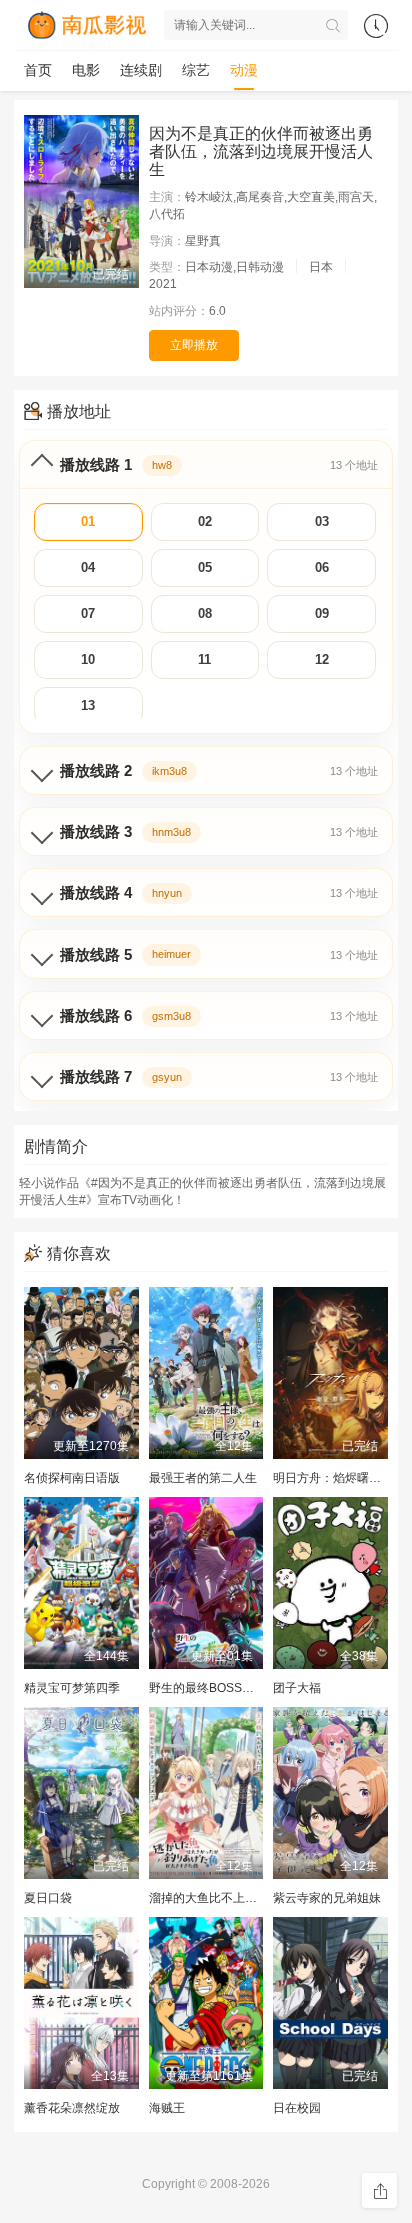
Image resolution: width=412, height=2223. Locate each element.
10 (88, 659)
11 (204, 659)
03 (322, 521)
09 (322, 613)
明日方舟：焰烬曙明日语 (339, 1478)
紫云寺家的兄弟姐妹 (327, 1898)
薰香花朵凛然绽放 (72, 2108)
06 (322, 567)
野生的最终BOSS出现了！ (219, 1688)
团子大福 (297, 1688)
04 (88, 567)
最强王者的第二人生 (203, 1478)
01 (88, 521)
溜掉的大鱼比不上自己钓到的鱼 (233, 1898)
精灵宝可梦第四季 (72, 1688)
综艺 (196, 70)
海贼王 (167, 2108)
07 (88, 613)
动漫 (244, 70)
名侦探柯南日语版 (72, 1478)
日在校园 (297, 2108)
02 (205, 521)
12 (322, 659)
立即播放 (194, 345)
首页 (38, 70)
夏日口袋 (48, 1898)
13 (88, 705)
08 (205, 613)
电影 (86, 70)
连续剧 (141, 70)
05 (205, 567)
